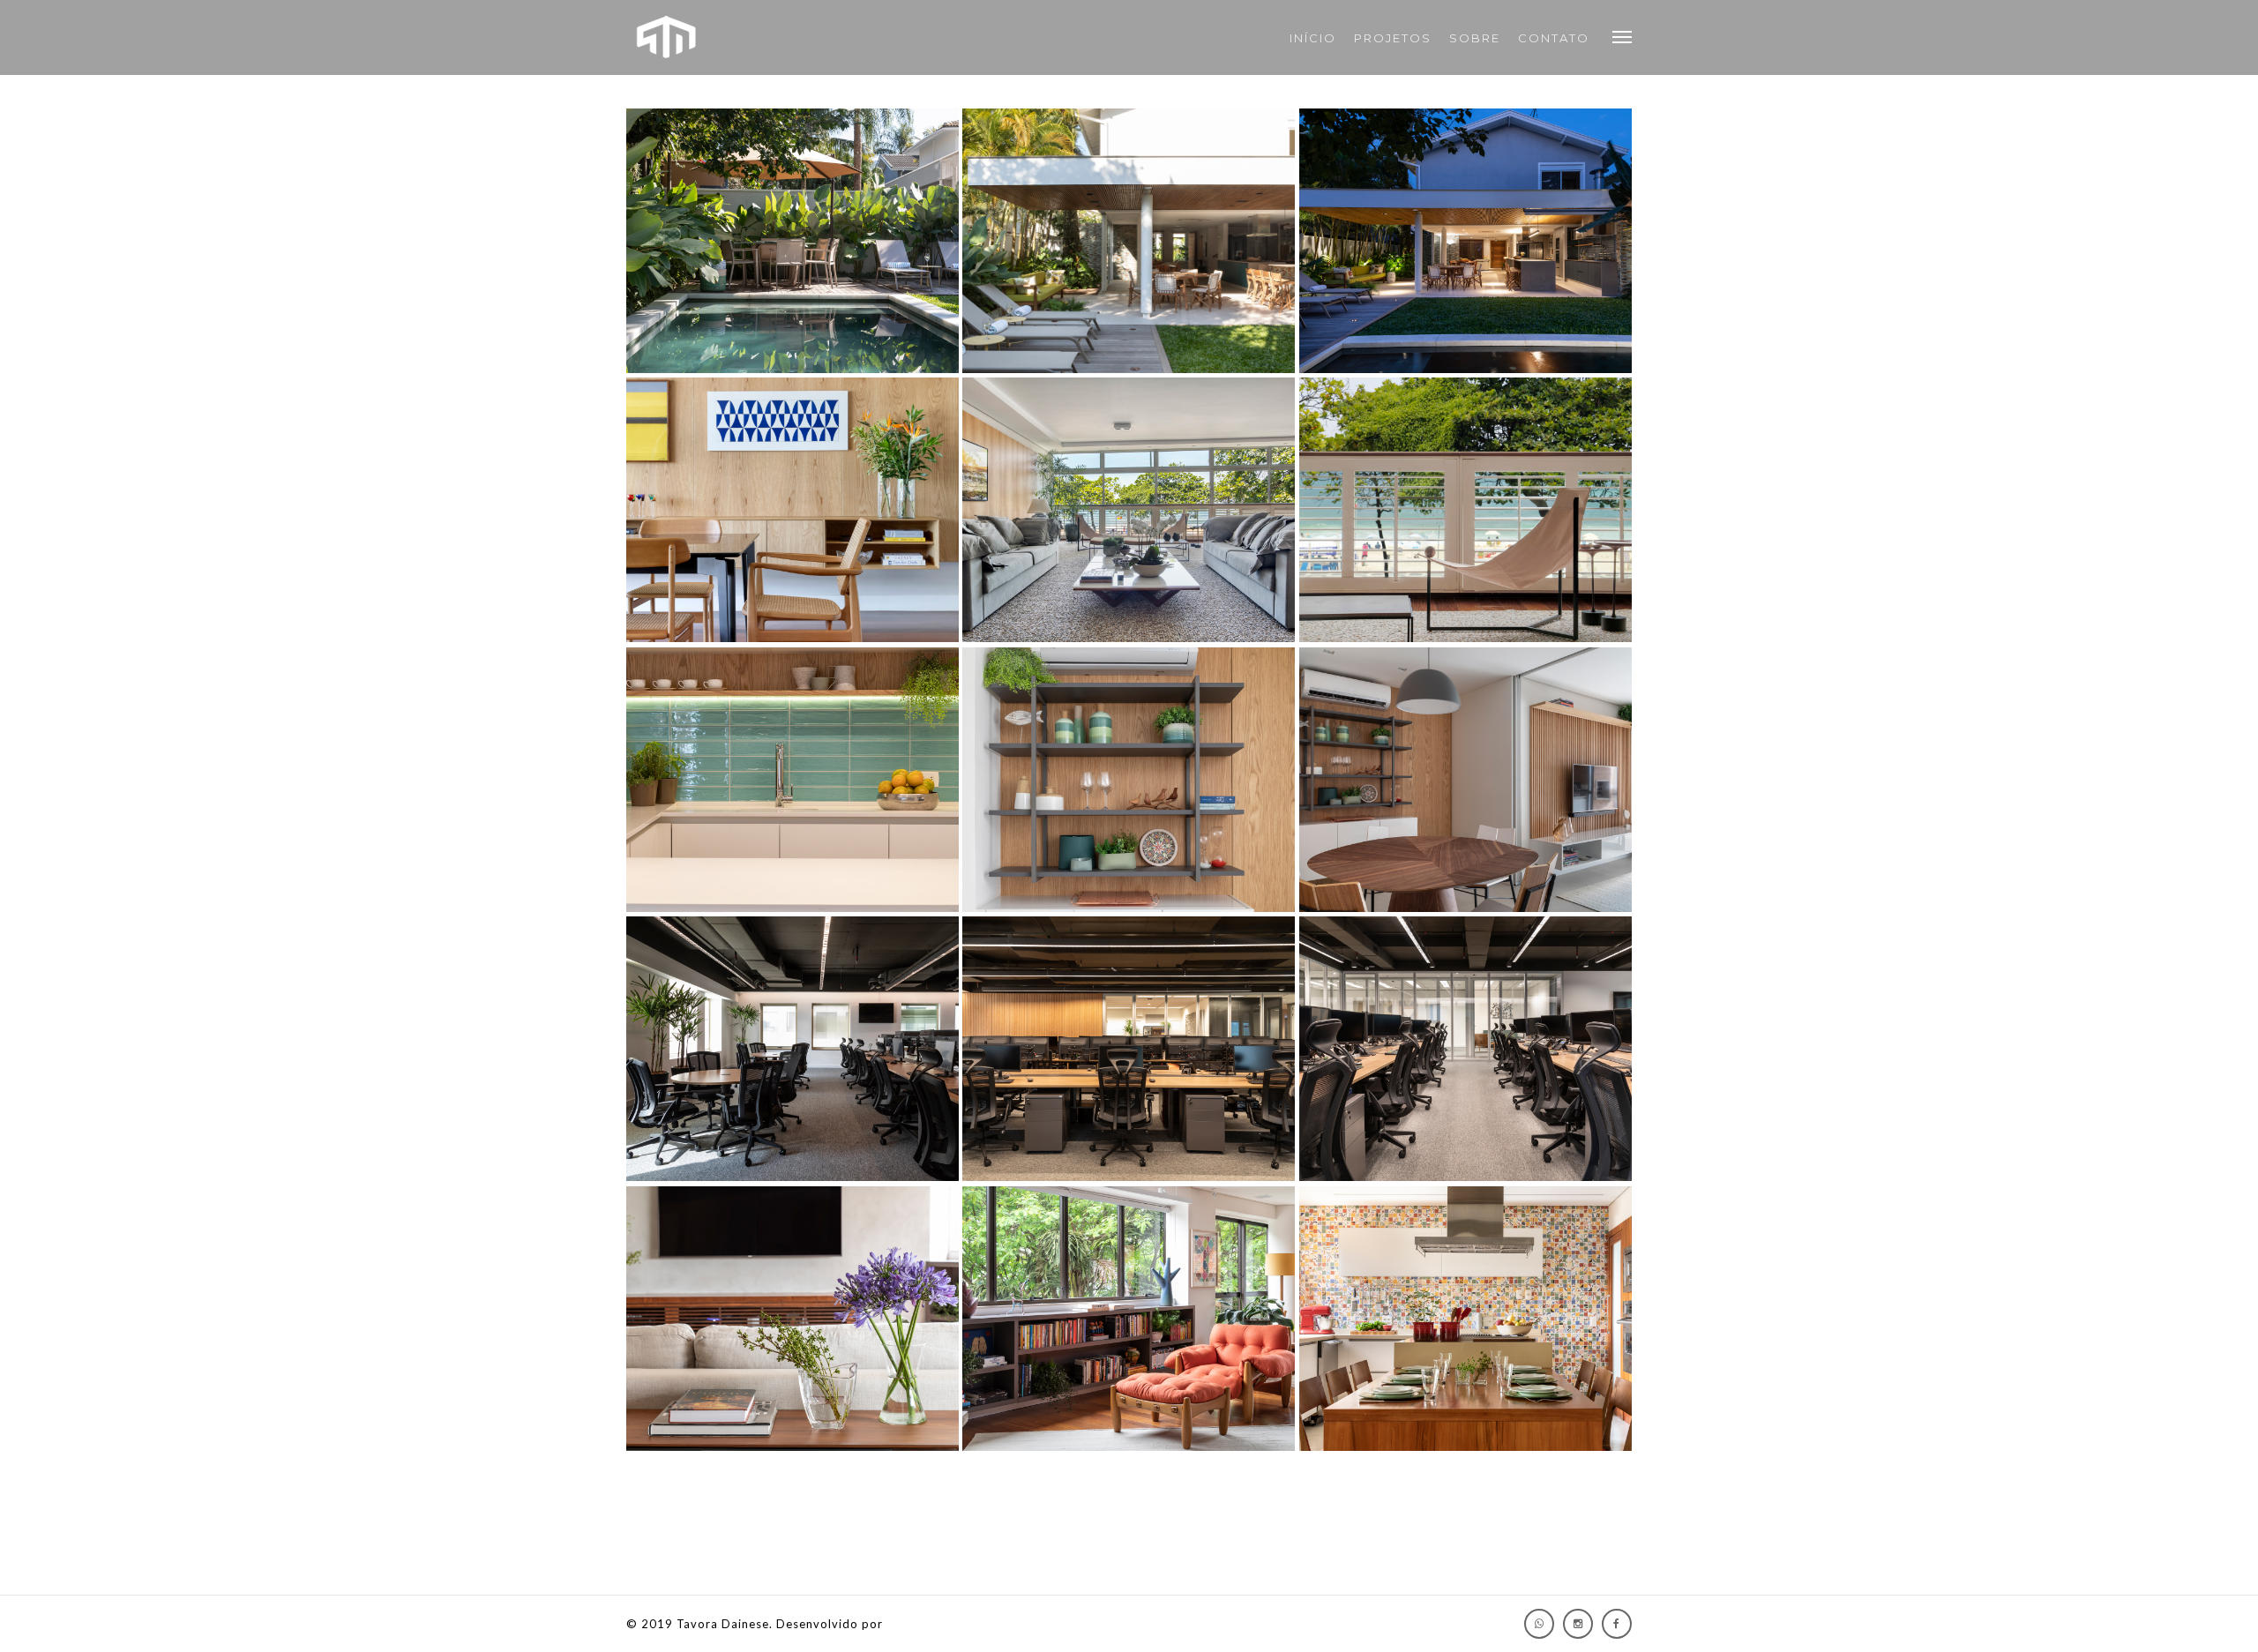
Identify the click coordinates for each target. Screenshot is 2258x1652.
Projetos (1393, 38)
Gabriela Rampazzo (944, 1624)
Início (1313, 38)
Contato (1554, 38)
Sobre (1475, 38)
